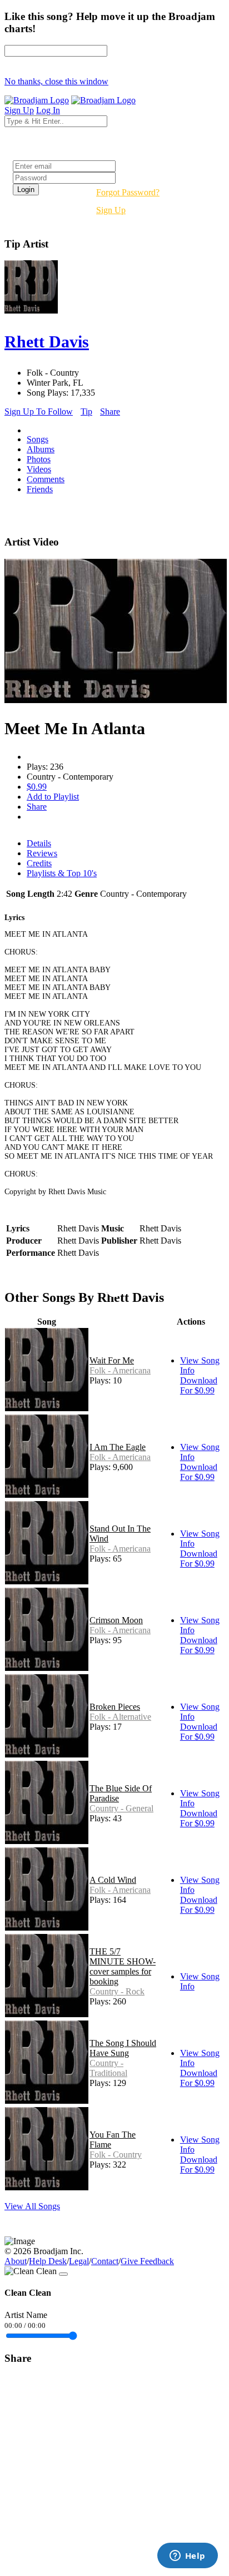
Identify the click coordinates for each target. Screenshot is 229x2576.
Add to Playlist (53, 797)
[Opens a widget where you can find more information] (187, 2557)
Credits (39, 863)
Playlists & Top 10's (62, 873)
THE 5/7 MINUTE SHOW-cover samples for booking (123, 1966)
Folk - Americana (120, 1370)
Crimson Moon (116, 1620)
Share (110, 411)
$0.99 (37, 787)
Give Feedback (147, 2261)
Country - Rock (117, 1991)
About (16, 2261)
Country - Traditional (108, 2068)
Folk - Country (116, 2155)
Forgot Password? (128, 192)
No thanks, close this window (56, 81)
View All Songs (32, 2206)
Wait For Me (112, 1360)
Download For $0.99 (199, 1385)
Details (39, 843)
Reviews (42, 853)
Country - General (121, 1808)
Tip (86, 411)
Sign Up (111, 210)
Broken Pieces (115, 1707)
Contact (105, 2261)
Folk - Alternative (120, 1717)
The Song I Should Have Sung (123, 2048)
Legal (79, 2261)
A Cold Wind (113, 1880)
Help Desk (48, 2261)
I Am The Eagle (118, 1447)
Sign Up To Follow (39, 411)
